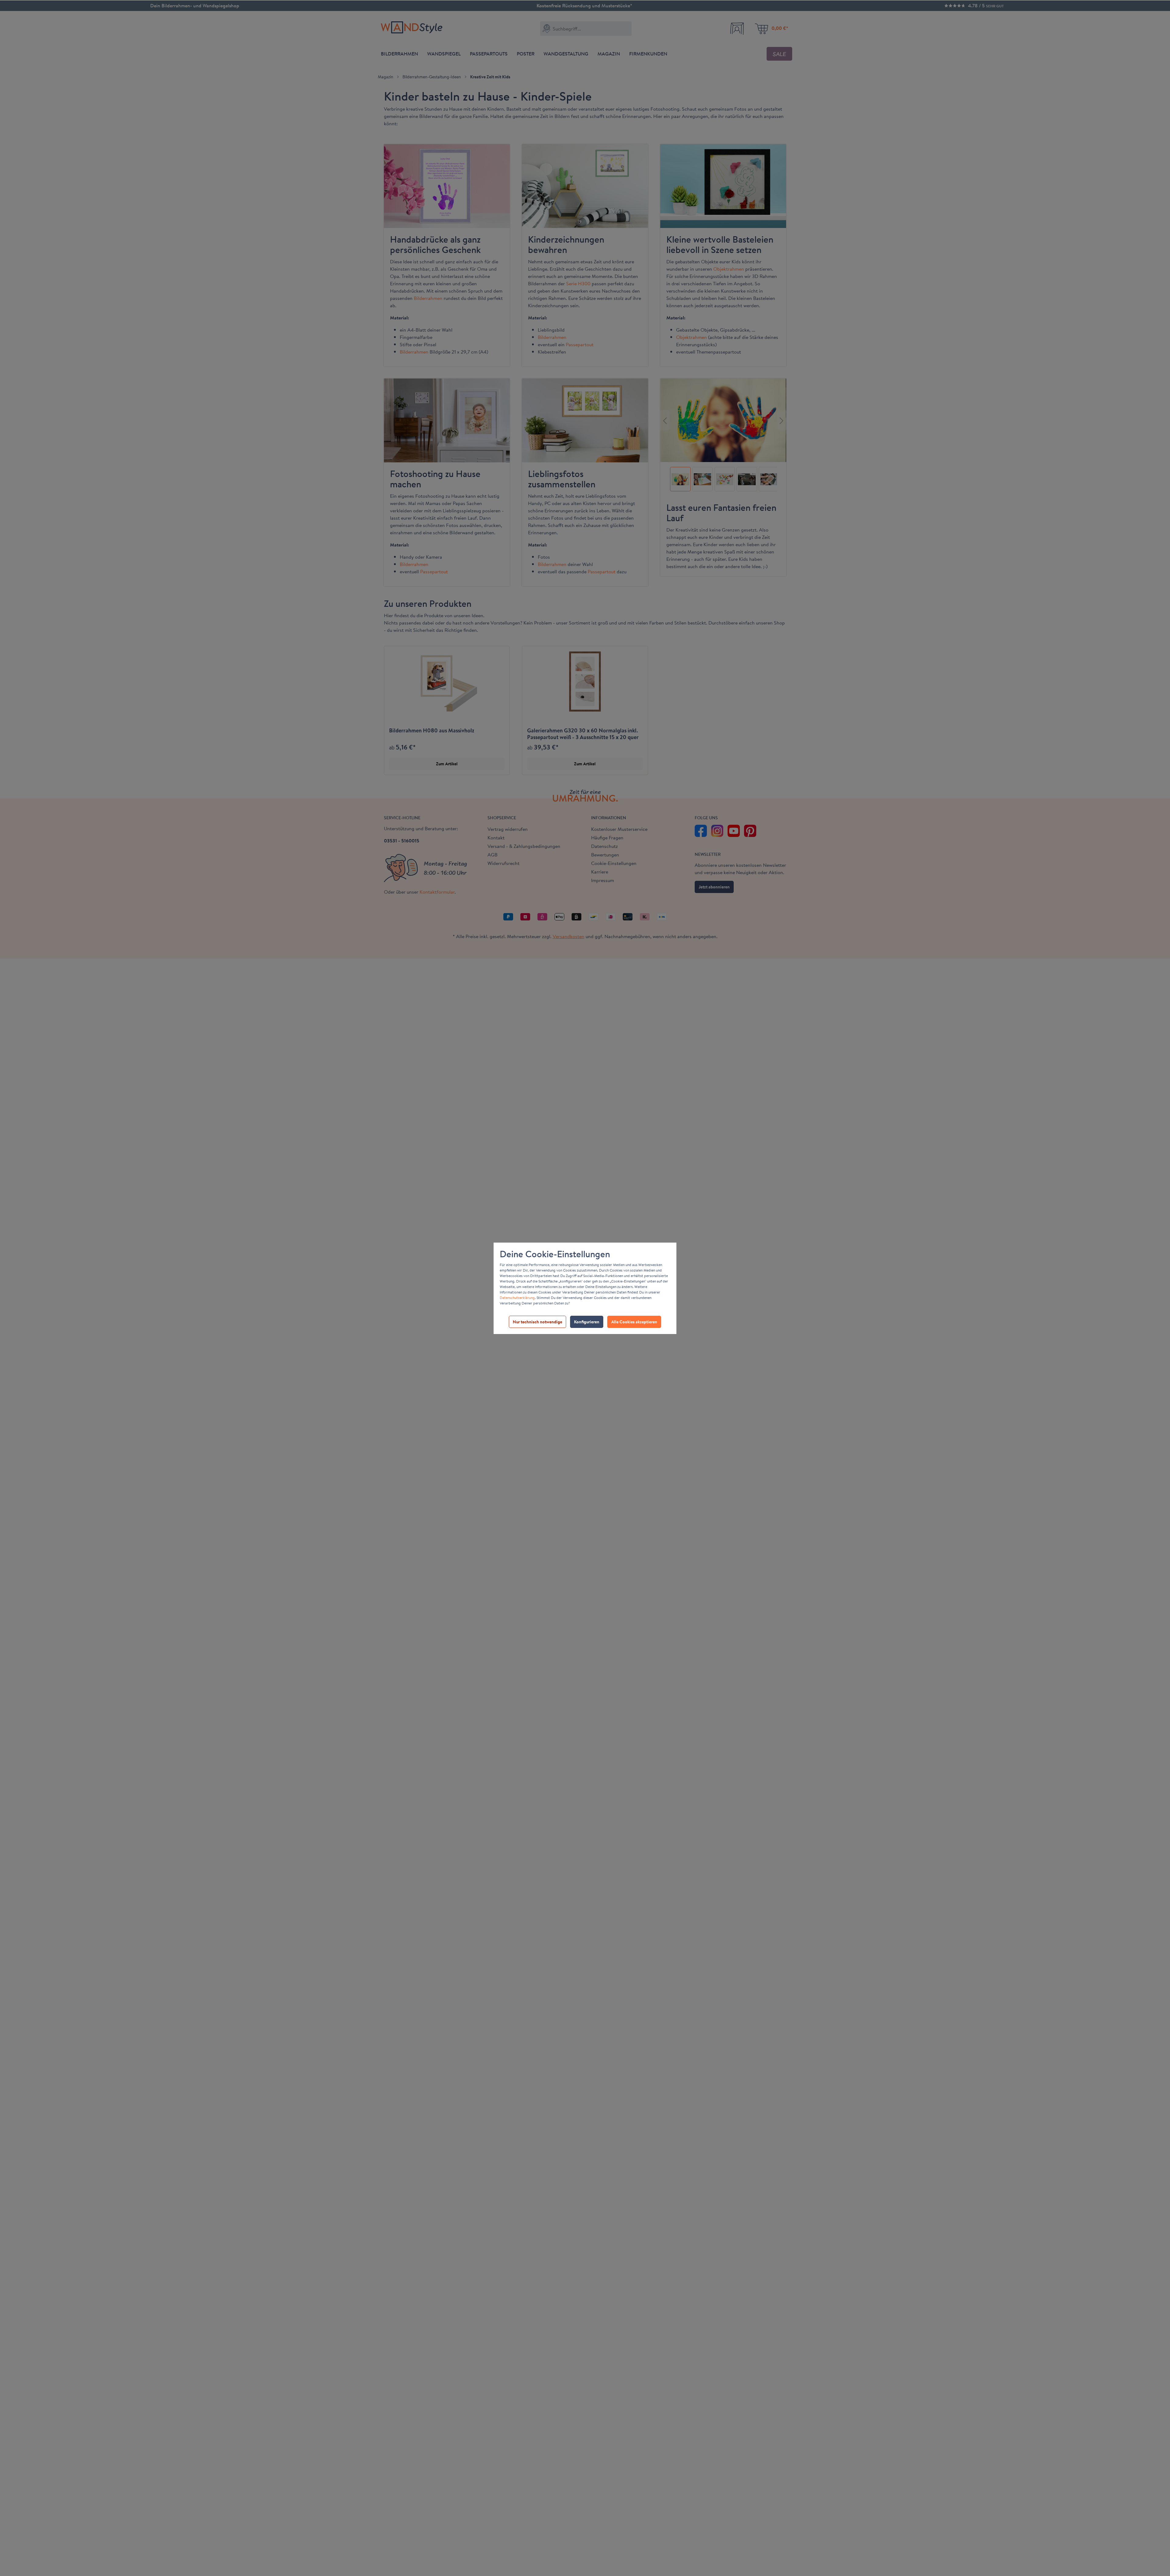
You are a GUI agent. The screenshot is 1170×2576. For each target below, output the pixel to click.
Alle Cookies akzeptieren (634, 1322)
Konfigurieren (587, 1322)
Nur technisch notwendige (537, 1322)
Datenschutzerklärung (517, 1298)
